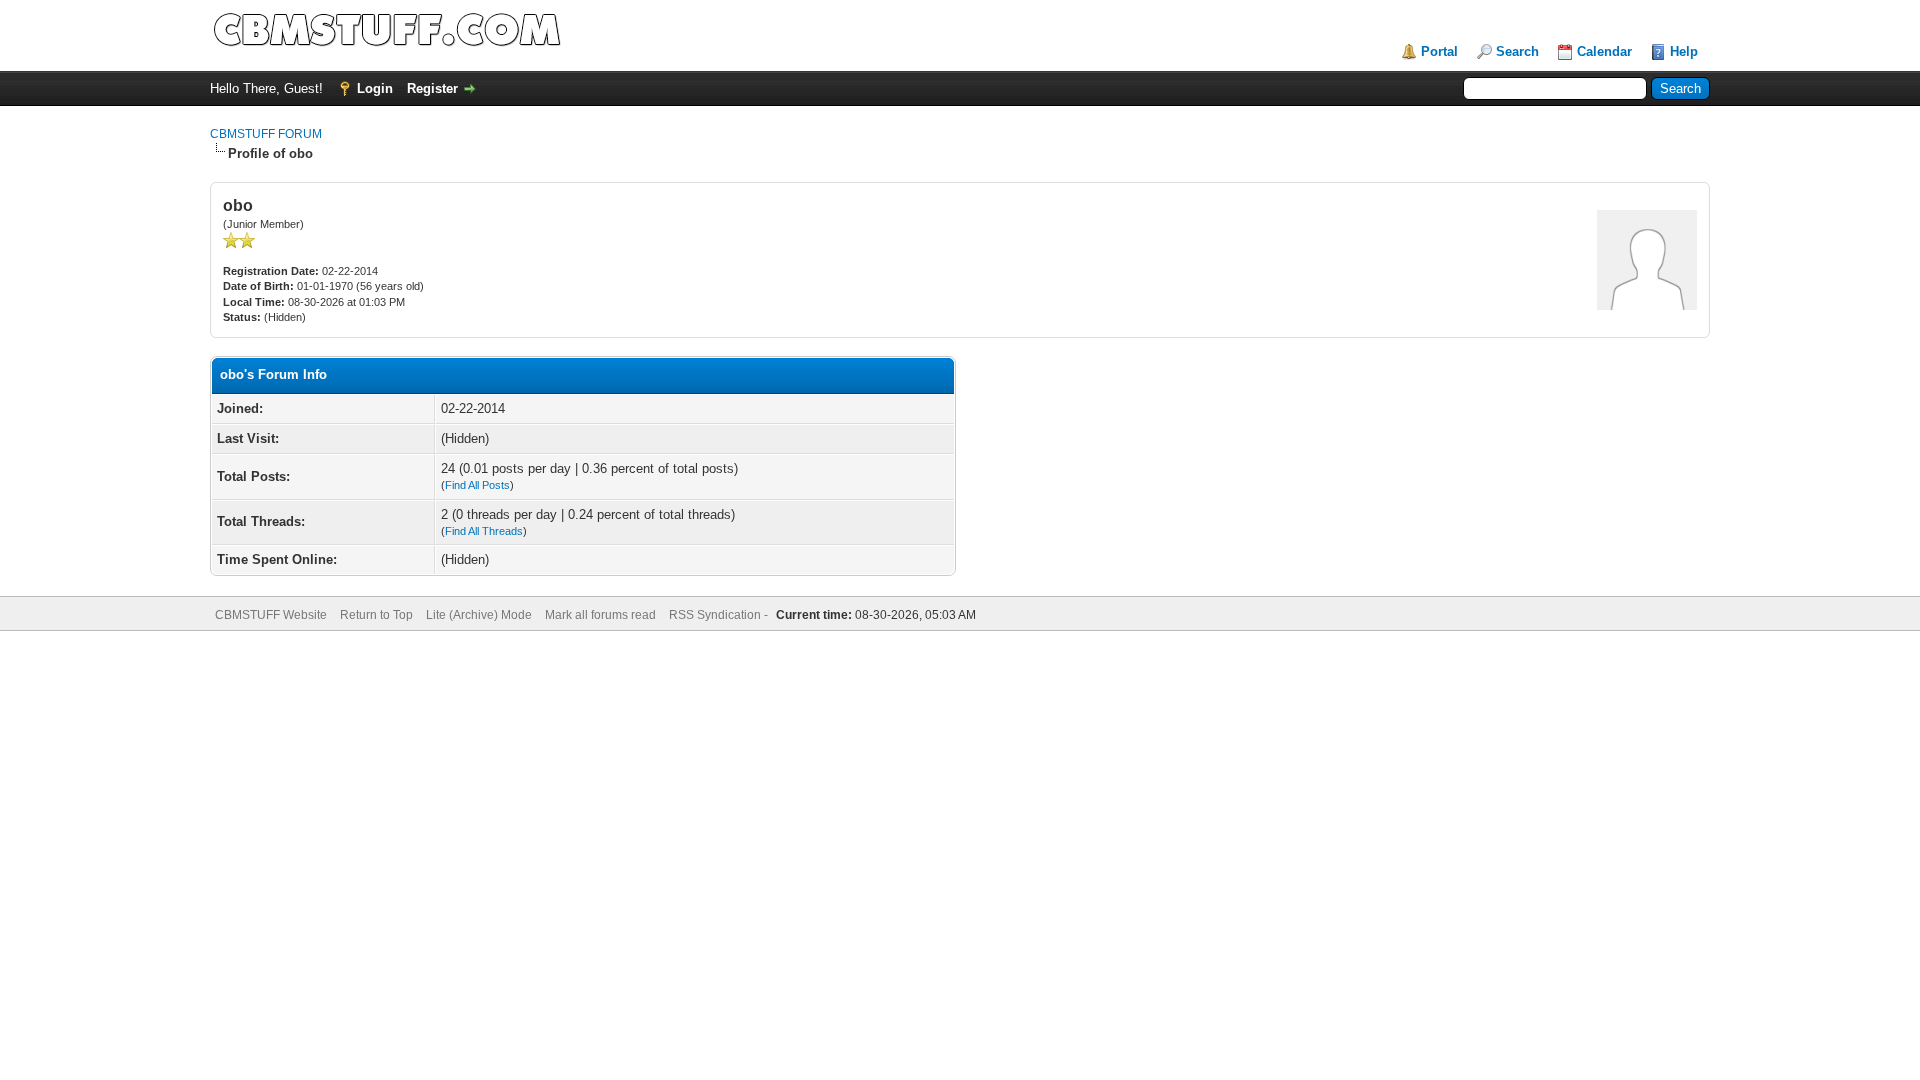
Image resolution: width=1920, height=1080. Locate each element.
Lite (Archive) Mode (479, 615)
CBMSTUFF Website (271, 615)
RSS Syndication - (720, 615)
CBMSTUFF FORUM (266, 134)
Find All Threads (484, 531)
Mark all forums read (600, 615)
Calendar (1604, 51)
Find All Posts (477, 485)
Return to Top (376, 615)
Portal (1439, 51)
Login (375, 88)
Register (432, 88)
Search (1517, 51)
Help (1684, 51)
